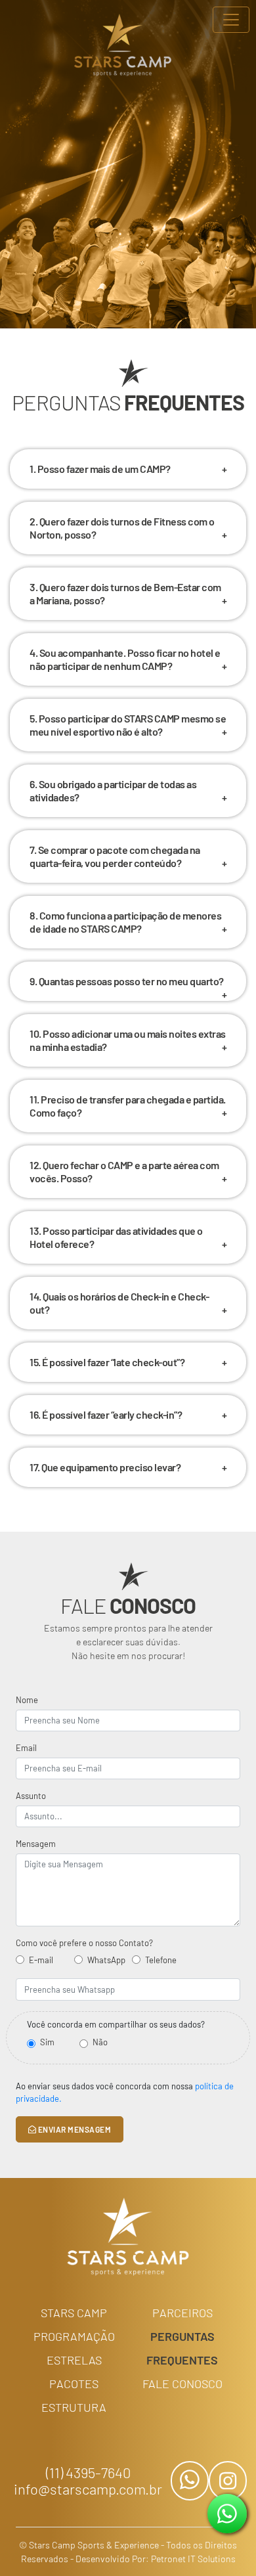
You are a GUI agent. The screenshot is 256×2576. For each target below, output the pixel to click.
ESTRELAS (74, 2360)
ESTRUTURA (74, 2407)
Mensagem (36, 1844)
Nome (27, 1700)
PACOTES (74, 2384)
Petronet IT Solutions (193, 2559)
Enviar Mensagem (74, 2129)
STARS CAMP (74, 2313)
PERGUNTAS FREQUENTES (182, 2348)
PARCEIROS (182, 2313)
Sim (47, 2042)
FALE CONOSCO (182, 2384)
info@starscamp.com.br (88, 2489)
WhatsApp (106, 1960)
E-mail (41, 1960)
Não (100, 2042)
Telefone (161, 1960)
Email (26, 1748)
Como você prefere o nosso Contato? (84, 1943)
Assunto (31, 1796)
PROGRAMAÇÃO (74, 2336)
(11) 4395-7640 (88, 2473)
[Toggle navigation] (231, 20)
